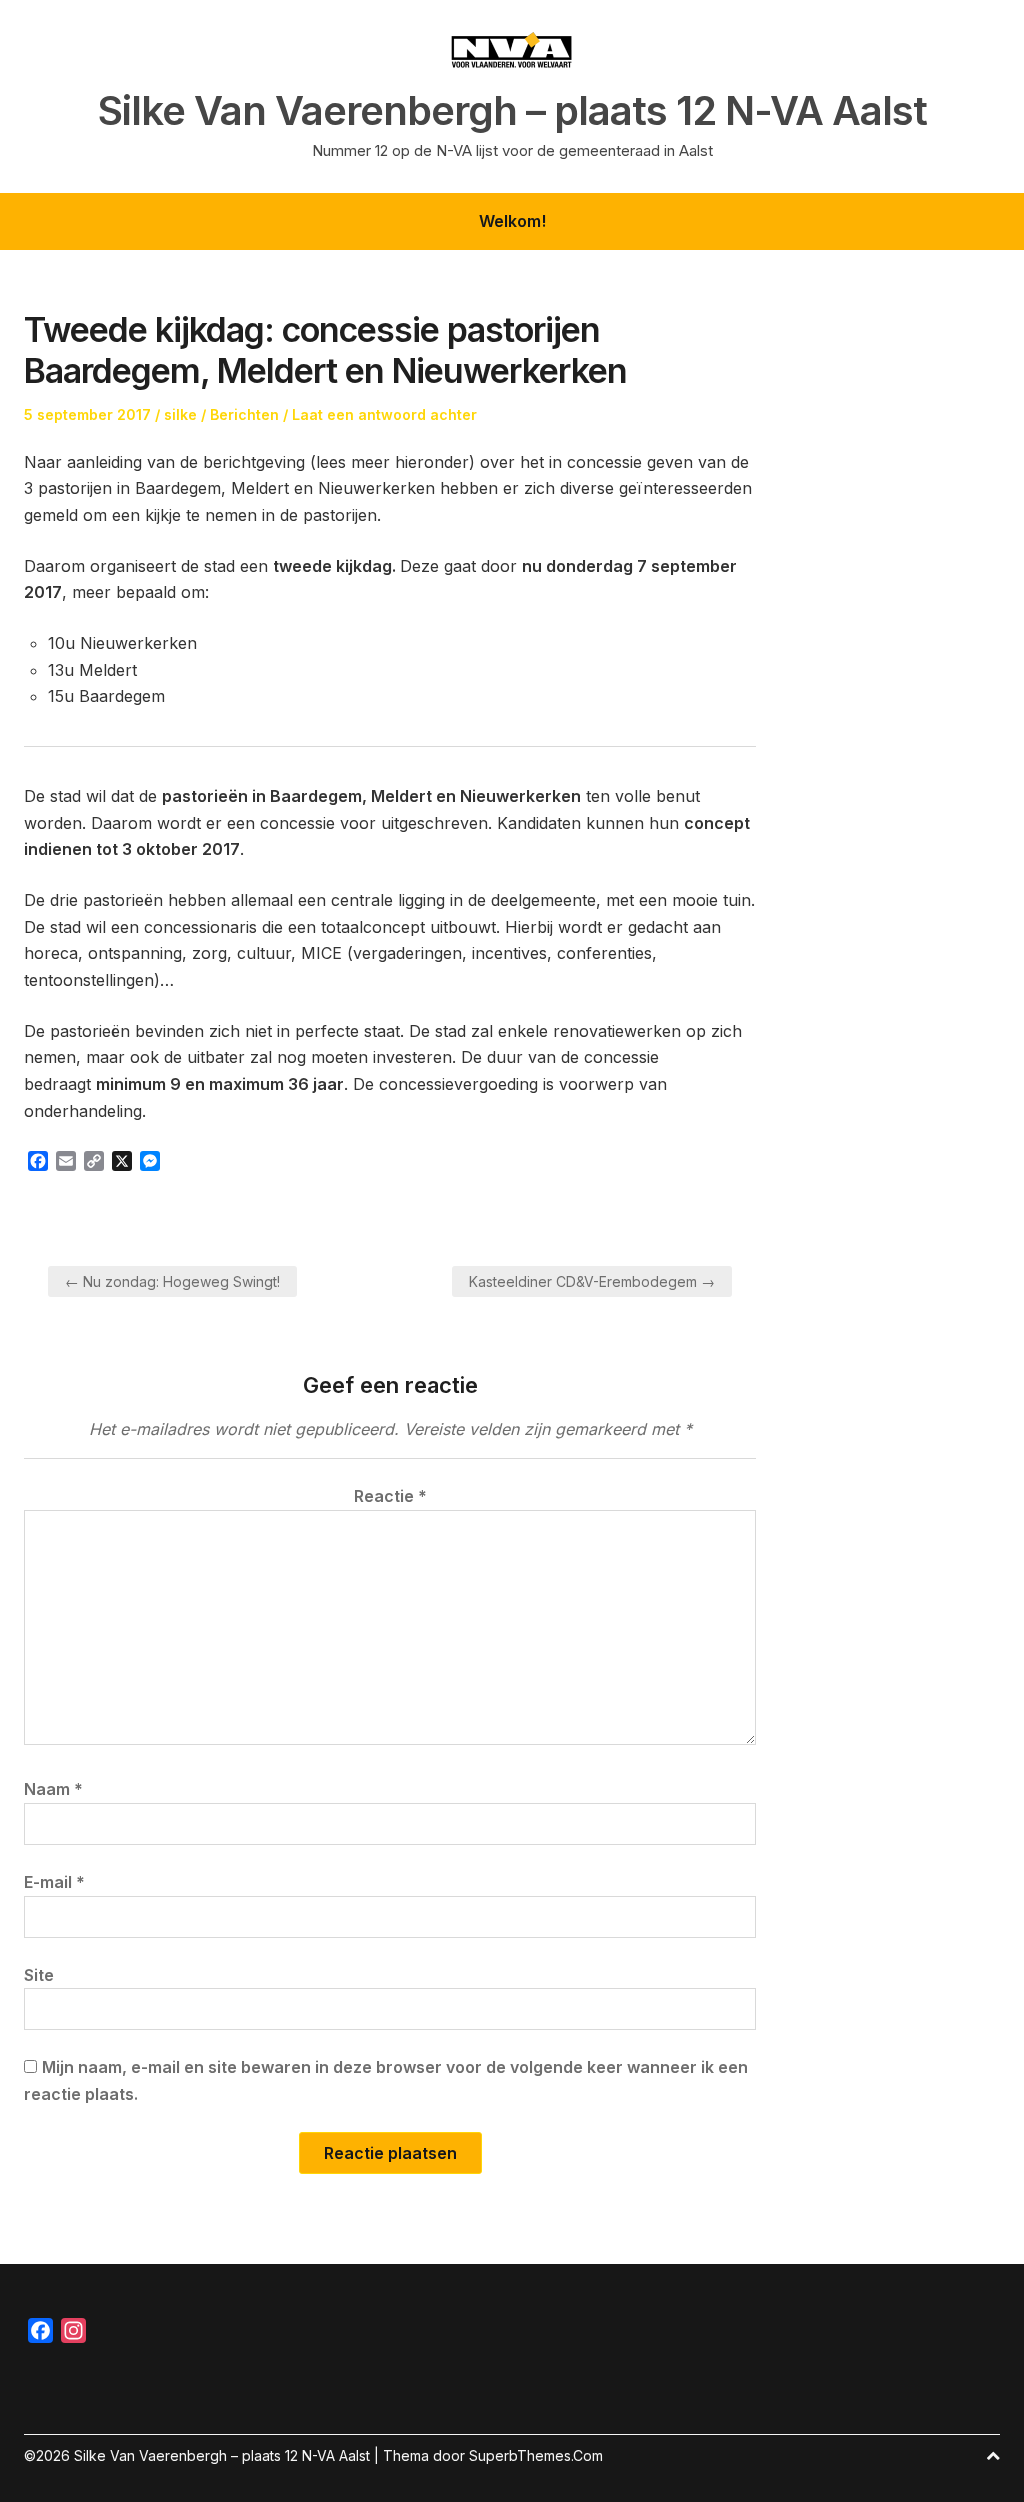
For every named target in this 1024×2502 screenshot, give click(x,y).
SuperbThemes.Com (536, 2455)
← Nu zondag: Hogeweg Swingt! (172, 1281)
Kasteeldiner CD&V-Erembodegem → (592, 1281)
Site (39, 1975)
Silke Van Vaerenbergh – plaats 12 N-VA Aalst (512, 111)
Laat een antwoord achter (384, 414)
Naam (53, 1789)
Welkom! (512, 221)
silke (180, 414)
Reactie (390, 1496)
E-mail (54, 1882)
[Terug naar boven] (993, 2455)
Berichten (244, 414)
